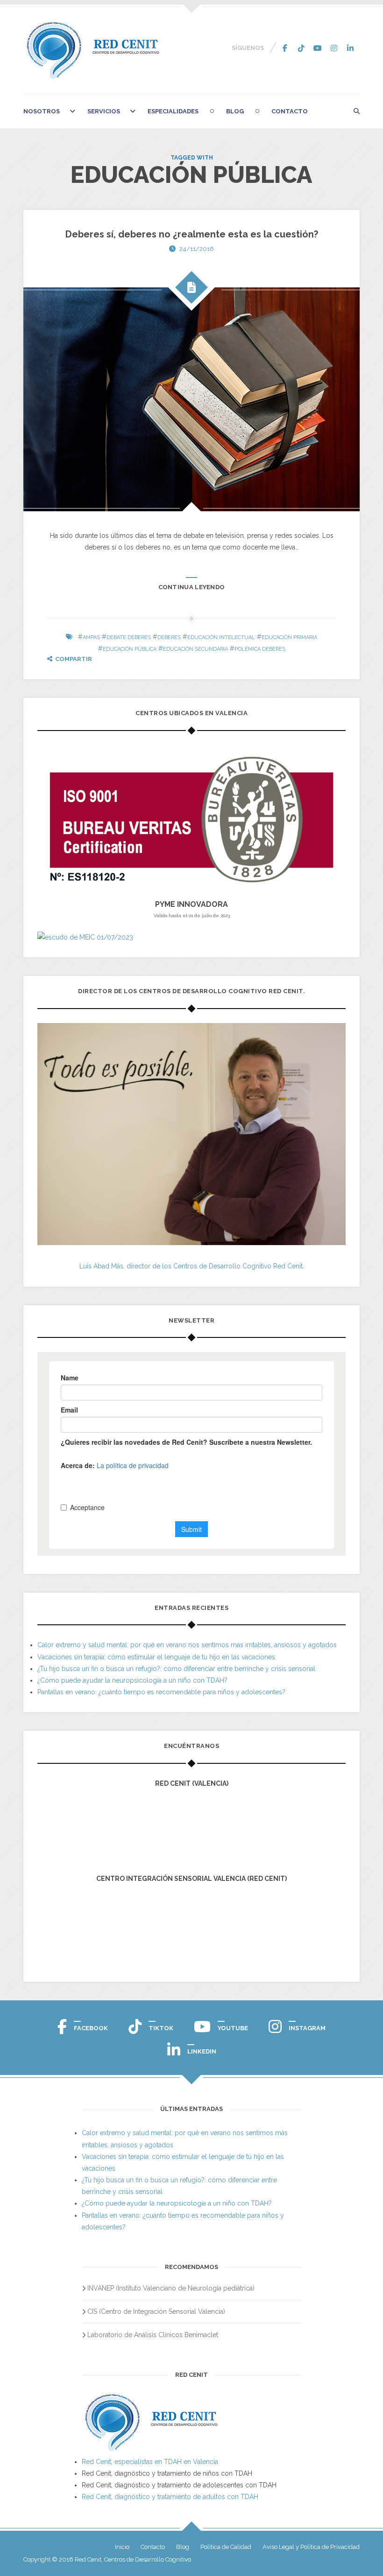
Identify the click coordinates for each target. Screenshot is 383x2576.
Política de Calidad (226, 2547)
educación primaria (289, 637)
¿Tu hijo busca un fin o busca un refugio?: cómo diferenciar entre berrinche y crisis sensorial (176, 1669)
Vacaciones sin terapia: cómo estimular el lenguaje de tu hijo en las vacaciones (156, 1657)
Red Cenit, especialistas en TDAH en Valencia (150, 2462)
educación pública (130, 649)
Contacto (290, 111)
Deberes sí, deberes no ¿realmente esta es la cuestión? (192, 234)
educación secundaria (195, 649)
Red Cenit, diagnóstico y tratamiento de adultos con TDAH (170, 2497)
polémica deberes (260, 649)
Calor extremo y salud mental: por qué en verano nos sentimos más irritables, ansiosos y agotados (187, 1645)
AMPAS (91, 637)
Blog (235, 111)
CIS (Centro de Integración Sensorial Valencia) (156, 2311)
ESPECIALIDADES (173, 111)
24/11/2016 (197, 249)
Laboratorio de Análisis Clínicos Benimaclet (153, 2335)
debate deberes (129, 637)
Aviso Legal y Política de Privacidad (311, 2547)
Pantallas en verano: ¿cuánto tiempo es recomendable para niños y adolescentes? (161, 1692)
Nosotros (42, 111)
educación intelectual (221, 637)
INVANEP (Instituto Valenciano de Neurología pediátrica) (171, 2288)
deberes (169, 637)
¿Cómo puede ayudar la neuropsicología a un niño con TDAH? (132, 1680)
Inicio (122, 2547)
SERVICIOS (104, 111)
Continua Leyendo (192, 587)
